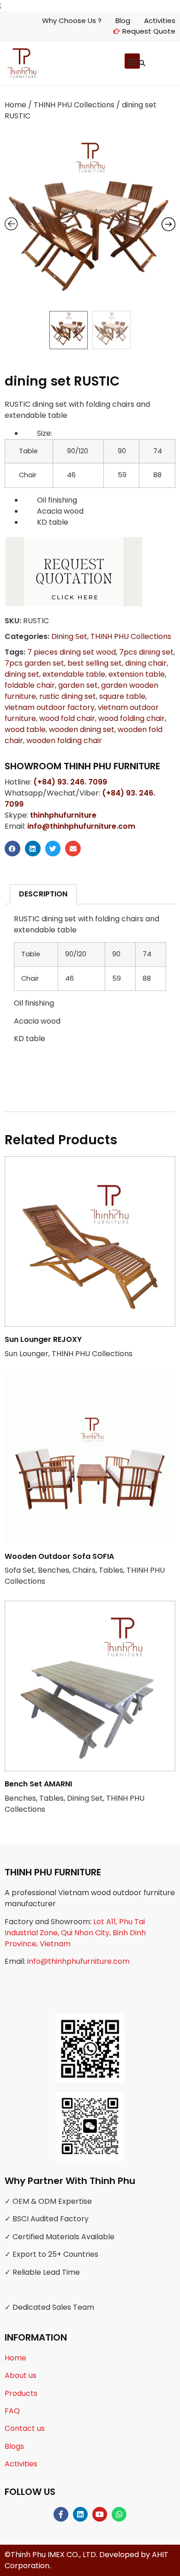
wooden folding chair (64, 741)
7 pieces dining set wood (72, 652)
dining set (22, 674)
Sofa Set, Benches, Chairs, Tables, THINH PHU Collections (85, 1569)
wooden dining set (82, 729)
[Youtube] (100, 2514)
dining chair (146, 663)
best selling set (95, 663)
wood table (25, 729)
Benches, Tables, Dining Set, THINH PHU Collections (75, 1797)
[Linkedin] (80, 2514)
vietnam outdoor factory (50, 707)
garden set (78, 685)
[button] (142, 63)
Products (21, 2393)
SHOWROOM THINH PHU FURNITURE (82, 766)
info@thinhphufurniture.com (78, 1961)
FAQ (12, 2411)
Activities (21, 2464)
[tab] (43, 894)
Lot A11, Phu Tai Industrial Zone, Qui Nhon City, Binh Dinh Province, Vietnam (75, 1933)
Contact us (25, 2428)
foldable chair (30, 685)
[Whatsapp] (119, 2514)
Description (43, 894)
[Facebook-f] (61, 2514)
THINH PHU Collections (74, 105)
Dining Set (69, 636)
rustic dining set (68, 696)
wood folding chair (132, 718)
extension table (137, 674)
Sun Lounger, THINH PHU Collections (69, 1347)
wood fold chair (67, 718)
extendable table (74, 674)
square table (122, 696)
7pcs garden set (34, 663)
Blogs (14, 2446)
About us (21, 2375)
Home (15, 105)
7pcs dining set (146, 652)
